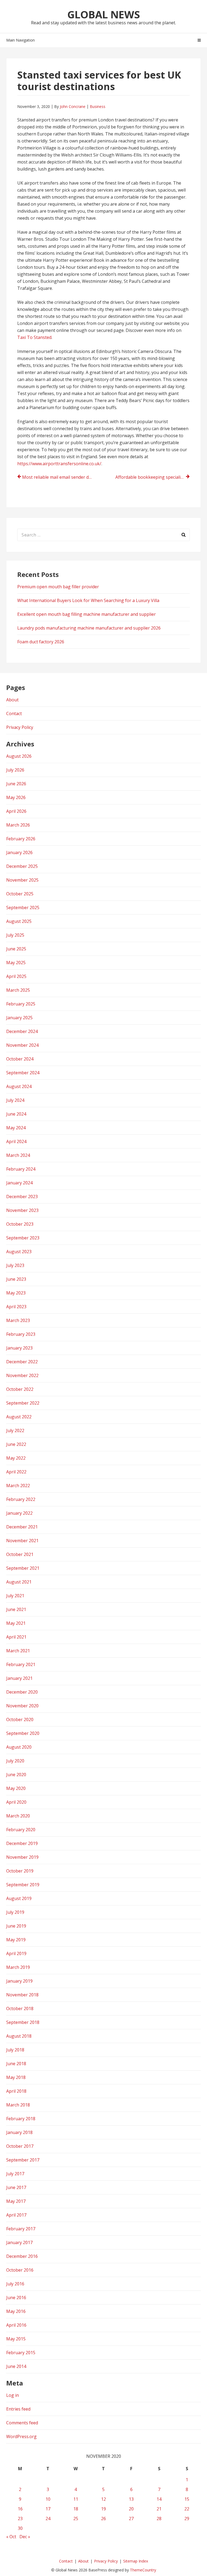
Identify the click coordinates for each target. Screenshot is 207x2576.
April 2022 (16, 1472)
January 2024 (19, 1183)
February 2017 (21, 2229)
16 (20, 2509)
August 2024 (19, 1086)
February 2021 (21, 1664)
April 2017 (16, 2215)
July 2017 (15, 2174)
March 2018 (18, 2105)
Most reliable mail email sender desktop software (59, 477)
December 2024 (22, 1031)
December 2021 (22, 1527)
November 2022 (22, 1375)
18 (76, 2509)
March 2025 (18, 990)
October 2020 (20, 1719)
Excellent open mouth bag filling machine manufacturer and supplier (87, 614)
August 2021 (19, 1582)
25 (76, 2519)
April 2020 (16, 1802)
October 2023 (20, 1224)
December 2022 (22, 1362)
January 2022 (19, 1513)
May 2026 (16, 797)
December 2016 (22, 2256)
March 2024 (18, 1155)
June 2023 (16, 1279)
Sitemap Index (136, 2561)
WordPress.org (21, 2436)
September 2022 (23, 1403)
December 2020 (22, 1692)
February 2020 (21, 1830)
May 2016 (16, 2311)
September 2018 (23, 2022)
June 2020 (16, 1775)
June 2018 (16, 2064)
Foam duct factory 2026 (41, 642)
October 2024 (20, 1059)
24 (48, 2519)
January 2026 (19, 852)
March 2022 (18, 1486)
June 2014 (16, 2366)
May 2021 (16, 1623)
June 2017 (16, 2187)
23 (20, 2519)
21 (159, 2509)
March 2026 (18, 825)
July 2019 (15, 1912)
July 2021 (15, 1596)
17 (48, 2509)
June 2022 (16, 1444)
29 (187, 2519)
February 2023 (21, 1334)
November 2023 (22, 1210)
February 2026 (21, 839)
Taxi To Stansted (34, 337)
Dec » (25, 2537)
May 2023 (16, 1293)
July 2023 (15, 1265)
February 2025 (21, 1004)
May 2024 (16, 1128)
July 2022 (15, 1430)
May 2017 (16, 2201)
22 (187, 2509)
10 (48, 2499)
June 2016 (16, 2298)
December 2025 (22, 866)
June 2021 (16, 1609)
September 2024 (23, 1073)
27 (131, 2519)
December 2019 (22, 1843)
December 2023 (22, 1197)
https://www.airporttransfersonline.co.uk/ (59, 464)
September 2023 (23, 1238)
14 (159, 2499)
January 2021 (19, 1678)
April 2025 (16, 976)
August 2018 (19, 2036)
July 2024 (15, 1100)
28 (159, 2519)
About (12, 700)
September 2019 (23, 1885)
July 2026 (15, 770)
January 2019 (19, 1981)
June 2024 (16, 1114)
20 (131, 2509)
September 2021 (23, 1568)
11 (76, 2499)
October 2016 (20, 2270)
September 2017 (23, 2160)
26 (103, 2519)
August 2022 (19, 1417)
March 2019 (18, 1967)
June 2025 (16, 949)
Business (98, 106)
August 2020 (19, 1747)
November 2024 (22, 1045)
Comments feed (22, 2423)
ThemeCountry (143, 2570)
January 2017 (19, 2242)
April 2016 (16, 2325)
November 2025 (22, 880)
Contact (14, 713)
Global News (104, 14)
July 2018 (15, 2050)
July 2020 (15, 1761)
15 (187, 2499)
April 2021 (16, 1637)
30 (20, 2528)
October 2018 (20, 2009)
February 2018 (21, 2119)
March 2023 (18, 1320)
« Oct (11, 2537)
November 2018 (22, 1995)
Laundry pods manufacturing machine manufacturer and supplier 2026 (89, 628)
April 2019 (16, 1953)
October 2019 (20, 1871)
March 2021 (18, 1651)
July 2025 (15, 935)
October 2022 (20, 1389)
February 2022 (21, 1499)
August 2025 (19, 921)
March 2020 (18, 1816)
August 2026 (19, 756)
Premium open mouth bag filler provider (58, 587)
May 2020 (16, 1788)
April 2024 (16, 1141)
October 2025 (20, 894)
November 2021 (22, 1541)
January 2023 (19, 1348)
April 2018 (16, 2091)
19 (103, 2509)
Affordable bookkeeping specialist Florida (153, 477)
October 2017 (20, 2146)
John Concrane (73, 106)
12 (103, 2499)
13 (131, 2499)
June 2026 (16, 784)
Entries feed (18, 2409)
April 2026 (16, 811)
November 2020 (22, 1706)
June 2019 (16, 1926)
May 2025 (16, 963)
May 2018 (16, 2077)
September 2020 (23, 1733)
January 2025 (19, 1018)
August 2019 (19, 1898)
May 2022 (16, 1458)
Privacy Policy (20, 727)
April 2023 (16, 1307)
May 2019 (16, 1940)
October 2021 (20, 1554)
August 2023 (19, 1252)
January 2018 (19, 2132)
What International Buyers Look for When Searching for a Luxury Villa (88, 600)
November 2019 (22, 1857)
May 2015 (16, 2339)
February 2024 (21, 1169)
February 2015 (21, 2353)
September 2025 (23, 908)
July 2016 (15, 2284)
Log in (13, 2395)
